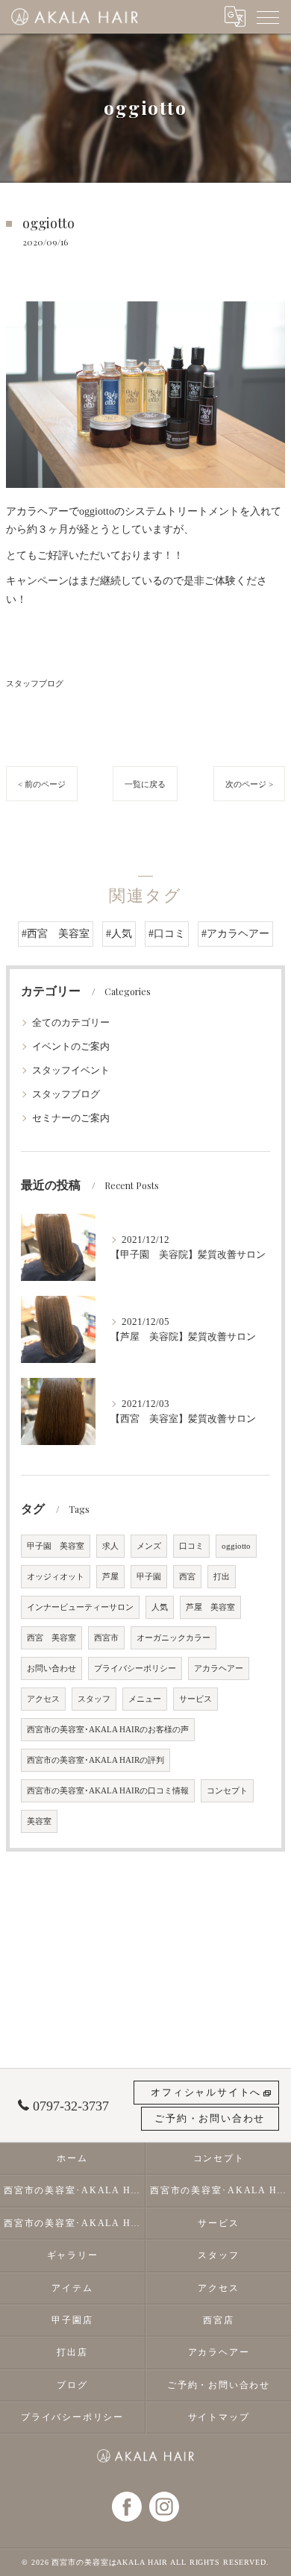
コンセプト (227, 1791)
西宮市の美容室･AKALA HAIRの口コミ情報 (108, 1791)
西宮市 (106, 1638)
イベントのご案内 (71, 1047)
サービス (195, 1699)
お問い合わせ (51, 1668)
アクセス (43, 1699)
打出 (222, 1577)
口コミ (191, 1546)
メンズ (149, 1546)
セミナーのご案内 (71, 1118)
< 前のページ (42, 784)
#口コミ (167, 934)
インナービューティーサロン (80, 1607)
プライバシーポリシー (135, 1668)
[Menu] (268, 16)
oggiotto (236, 1546)
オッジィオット (56, 1577)
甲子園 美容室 (56, 1546)
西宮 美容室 (51, 1638)
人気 (160, 1607)
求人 (110, 1546)
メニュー (145, 1699)
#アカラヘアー (235, 934)
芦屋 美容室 (210, 1607)
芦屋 (110, 1577)
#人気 (119, 934)
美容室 (39, 1821)
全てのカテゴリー (71, 1023)
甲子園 (149, 1577)
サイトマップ (219, 2417)
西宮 (187, 1577)
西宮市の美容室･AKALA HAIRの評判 (96, 1760)
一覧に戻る (145, 784)
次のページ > (249, 784)
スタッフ (94, 1699)
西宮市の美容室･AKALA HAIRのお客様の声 (108, 1730)
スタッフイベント (71, 1071)
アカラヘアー (219, 1668)
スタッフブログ (35, 683)
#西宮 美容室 (56, 934)
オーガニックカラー (173, 1638)
